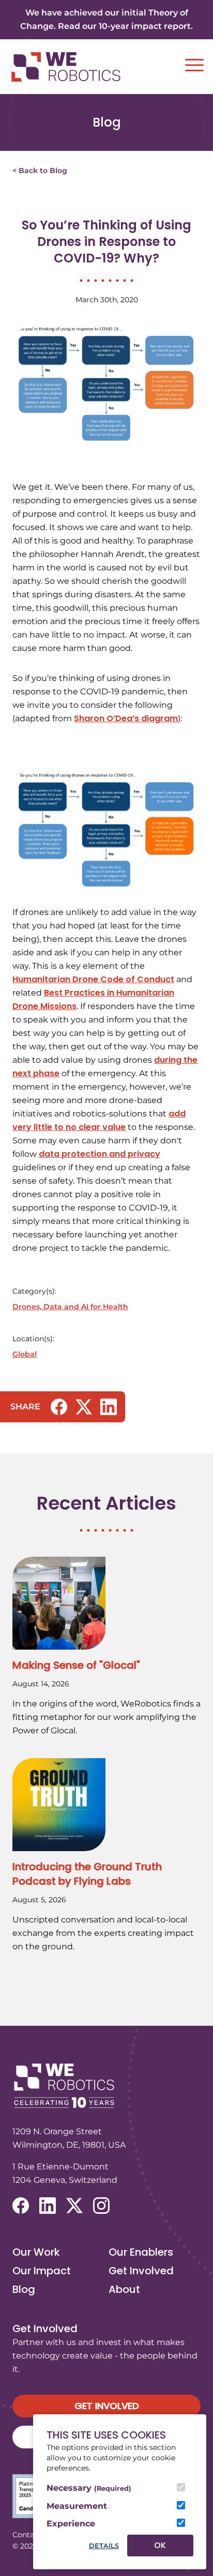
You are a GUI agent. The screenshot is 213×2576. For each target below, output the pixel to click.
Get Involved (141, 2271)
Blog (24, 2289)
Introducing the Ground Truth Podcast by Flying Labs (87, 1874)
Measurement (77, 2506)
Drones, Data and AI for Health (70, 1307)
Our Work (36, 2252)
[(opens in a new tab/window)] (59, 1407)
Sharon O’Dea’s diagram (126, 718)
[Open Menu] (194, 65)
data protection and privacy (100, 1154)
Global (25, 1354)
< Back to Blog (40, 170)
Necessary (89, 2488)
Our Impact (42, 2271)
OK (160, 2545)
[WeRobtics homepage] (66, 67)
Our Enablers (141, 2252)
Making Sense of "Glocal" (76, 1665)
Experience (71, 2524)
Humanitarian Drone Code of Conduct (93, 979)
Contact (27, 2535)
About (124, 2289)
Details (104, 2546)
